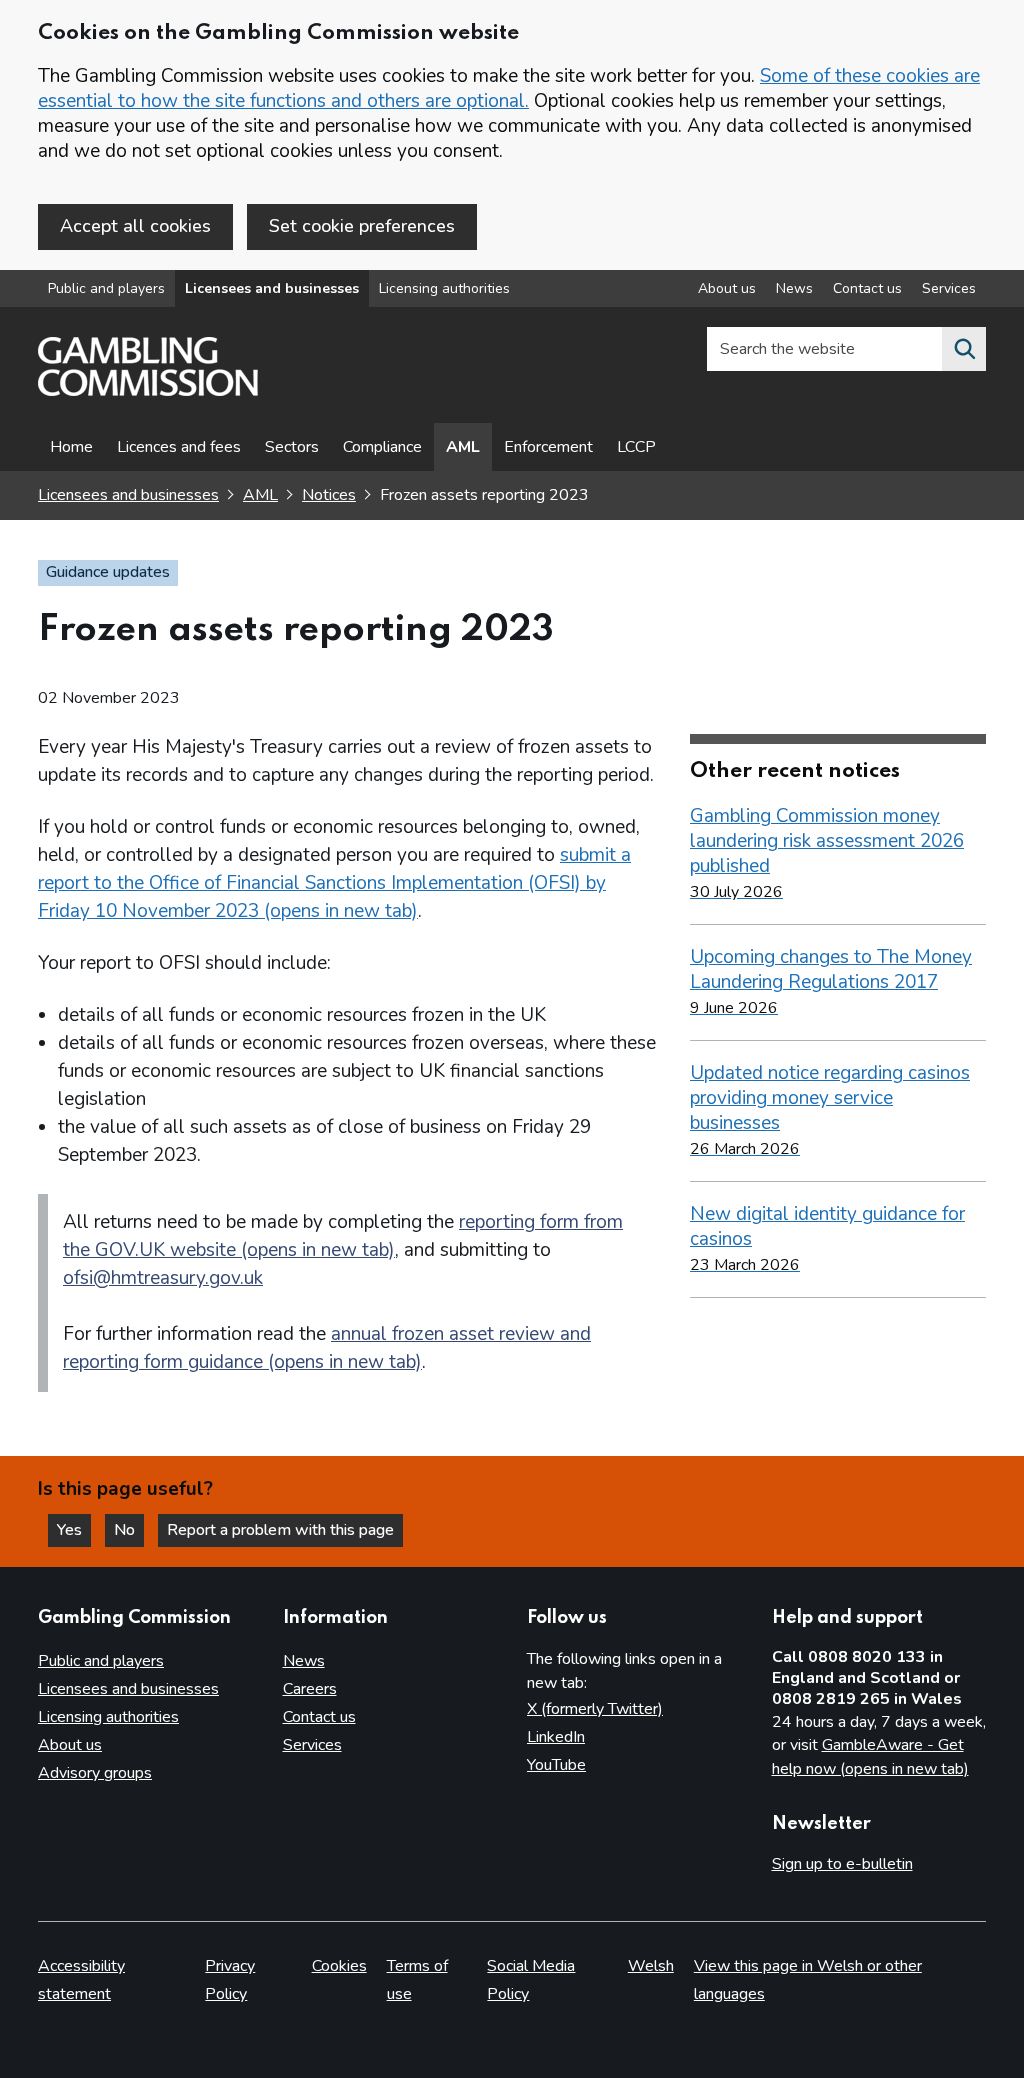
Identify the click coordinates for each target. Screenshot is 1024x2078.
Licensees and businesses (272, 288)
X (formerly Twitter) (595, 1709)
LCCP (636, 447)
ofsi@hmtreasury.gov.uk (163, 1278)
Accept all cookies (135, 226)
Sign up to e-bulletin (842, 1864)
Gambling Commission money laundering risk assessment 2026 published (827, 853)
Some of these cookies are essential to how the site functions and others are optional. (509, 88)
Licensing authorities (444, 288)
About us (727, 288)
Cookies (339, 1966)
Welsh (651, 1966)
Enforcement (548, 447)
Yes (74, 1530)
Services (949, 288)
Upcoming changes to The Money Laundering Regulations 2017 (831, 981)
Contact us (867, 288)
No (129, 1530)
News (794, 288)
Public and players (106, 288)
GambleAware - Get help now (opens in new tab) (870, 1757)
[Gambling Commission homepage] (148, 391)
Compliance (382, 447)
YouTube (556, 1765)
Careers (310, 1689)
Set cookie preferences (362, 226)
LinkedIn (556, 1737)
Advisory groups (95, 1773)
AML (463, 447)
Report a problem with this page (280, 1530)
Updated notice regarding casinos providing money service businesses (830, 1110)
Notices (329, 495)
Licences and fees (179, 447)
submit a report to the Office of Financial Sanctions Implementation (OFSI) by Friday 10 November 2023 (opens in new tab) (334, 883)
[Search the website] (964, 349)
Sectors (292, 447)
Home (71, 447)
